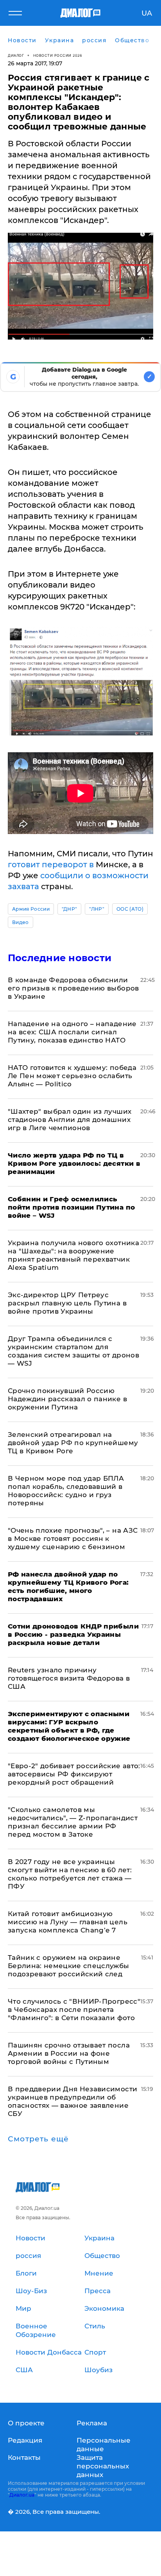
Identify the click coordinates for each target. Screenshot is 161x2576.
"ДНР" (70, 909)
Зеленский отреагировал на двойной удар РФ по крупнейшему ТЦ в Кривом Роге (73, 1443)
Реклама (92, 2423)
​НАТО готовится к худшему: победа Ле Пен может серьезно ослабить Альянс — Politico (72, 1076)
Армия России (31, 909)
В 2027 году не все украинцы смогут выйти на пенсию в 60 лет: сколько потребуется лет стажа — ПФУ (70, 1874)
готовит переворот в (51, 865)
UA (147, 13)
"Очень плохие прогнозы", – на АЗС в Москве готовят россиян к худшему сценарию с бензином (73, 1539)
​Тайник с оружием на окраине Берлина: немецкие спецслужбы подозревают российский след (69, 1966)
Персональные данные (104, 2445)
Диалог (16, 55)
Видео (21, 922)
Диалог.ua (22, 2495)
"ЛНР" (97, 909)
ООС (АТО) (130, 909)
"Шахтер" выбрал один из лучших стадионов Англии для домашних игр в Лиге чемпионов (70, 1120)
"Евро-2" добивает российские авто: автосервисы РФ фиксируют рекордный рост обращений (74, 1774)
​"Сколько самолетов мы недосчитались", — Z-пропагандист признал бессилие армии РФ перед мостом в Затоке (73, 1822)
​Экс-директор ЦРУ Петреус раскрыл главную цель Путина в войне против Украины (67, 1303)
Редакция (25, 2440)
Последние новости (60, 958)
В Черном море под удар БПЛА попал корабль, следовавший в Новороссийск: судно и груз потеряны (66, 1491)
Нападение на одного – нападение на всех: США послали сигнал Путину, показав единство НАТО (72, 1032)
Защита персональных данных (103, 2466)
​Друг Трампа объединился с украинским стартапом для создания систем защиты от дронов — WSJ (73, 1351)
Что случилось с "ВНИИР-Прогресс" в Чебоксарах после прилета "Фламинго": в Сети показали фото (74, 2010)
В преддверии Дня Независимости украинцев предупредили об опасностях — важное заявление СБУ (72, 2101)
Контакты (24, 2457)
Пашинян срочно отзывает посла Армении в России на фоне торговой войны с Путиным (69, 2053)
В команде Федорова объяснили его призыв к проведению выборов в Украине (73, 988)
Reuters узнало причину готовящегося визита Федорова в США (69, 1678)
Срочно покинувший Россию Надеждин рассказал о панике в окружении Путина (67, 1399)
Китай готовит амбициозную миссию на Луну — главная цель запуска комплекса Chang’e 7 (68, 1922)
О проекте (26, 2423)
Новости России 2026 (58, 55)
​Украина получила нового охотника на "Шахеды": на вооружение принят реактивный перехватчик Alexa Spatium (73, 1255)
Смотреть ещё (38, 2139)
